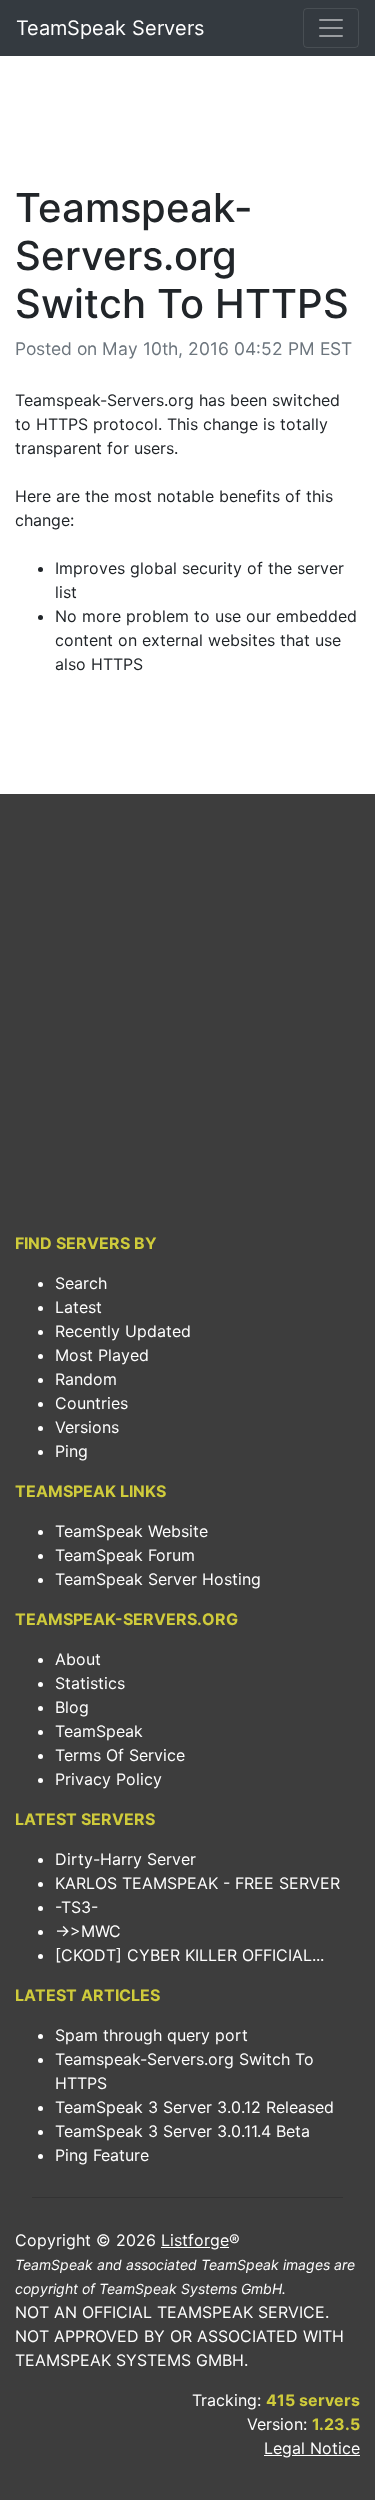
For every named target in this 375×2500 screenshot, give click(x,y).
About (78, 1659)
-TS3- (76, 1907)
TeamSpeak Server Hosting (158, 1579)
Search (81, 1283)
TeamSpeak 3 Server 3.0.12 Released (194, 2107)
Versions (87, 1427)
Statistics (90, 1683)
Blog (72, 1707)
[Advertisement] (187, 126)
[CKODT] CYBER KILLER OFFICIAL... (189, 1955)
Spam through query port (151, 2035)
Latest (78, 1307)
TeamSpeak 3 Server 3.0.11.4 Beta (182, 2131)
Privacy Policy (108, 1779)
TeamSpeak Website (131, 1531)
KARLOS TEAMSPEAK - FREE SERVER (197, 1883)
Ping (71, 1451)
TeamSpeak (99, 1731)
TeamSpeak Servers (110, 28)
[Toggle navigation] (331, 28)
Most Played (102, 1355)
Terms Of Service (120, 1755)
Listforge (195, 2240)
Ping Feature (102, 2155)
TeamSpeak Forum (125, 1555)
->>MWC (88, 1931)
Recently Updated (123, 1331)
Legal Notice (312, 2448)
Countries (91, 1403)
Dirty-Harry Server (125, 1859)
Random (86, 1379)
